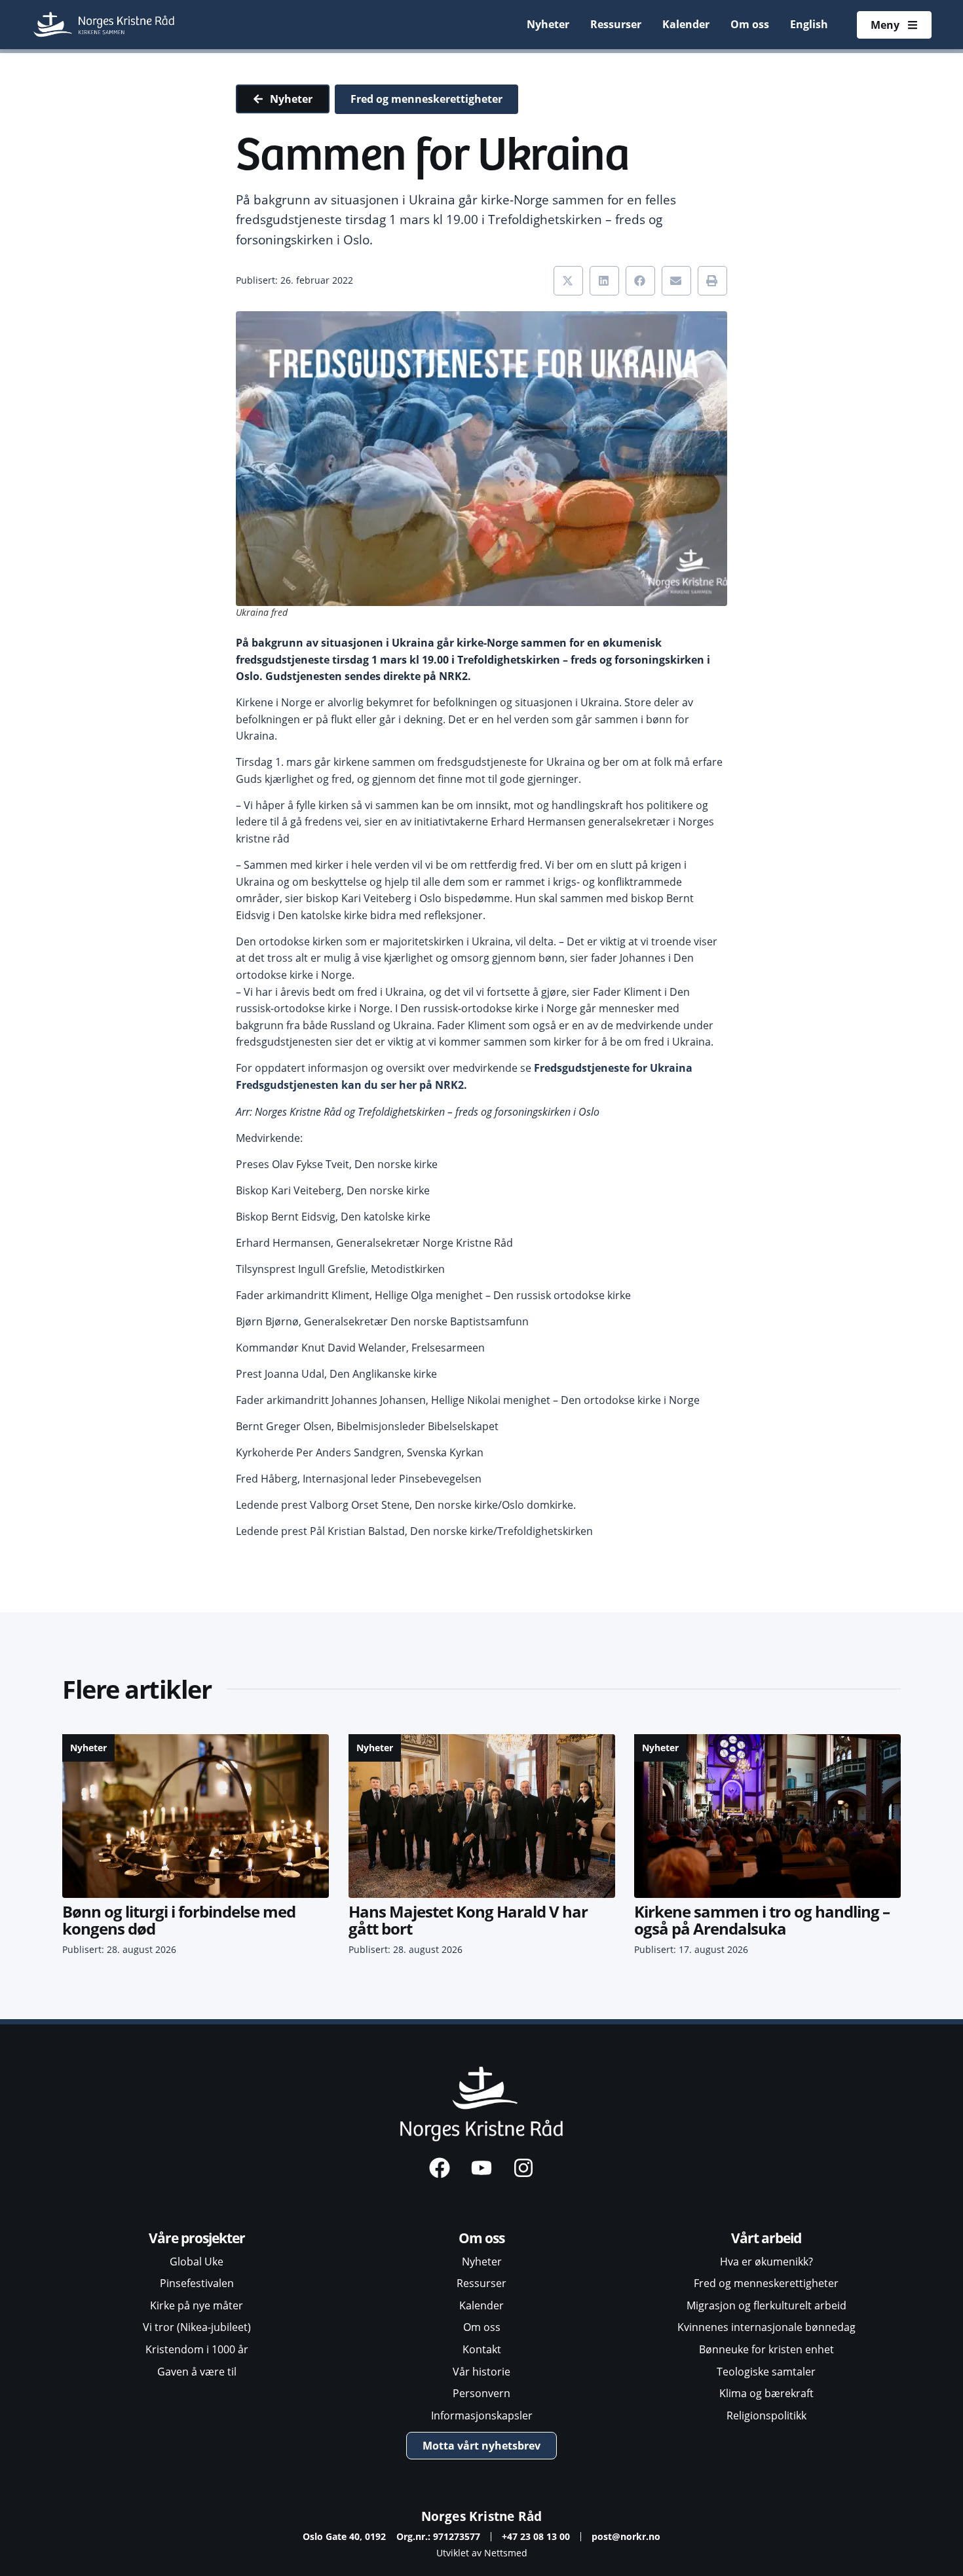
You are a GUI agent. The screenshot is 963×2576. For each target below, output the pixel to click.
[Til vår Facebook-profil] (440, 2168)
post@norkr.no (626, 2536)
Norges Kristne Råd (482, 2516)
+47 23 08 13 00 (536, 2536)
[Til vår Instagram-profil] (523, 2168)
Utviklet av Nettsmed (482, 2553)
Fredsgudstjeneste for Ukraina (613, 1068)
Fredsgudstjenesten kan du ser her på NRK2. (351, 1085)
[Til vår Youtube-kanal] (481, 2168)
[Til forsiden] (105, 25)
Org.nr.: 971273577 (438, 2536)
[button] (568, 281)
